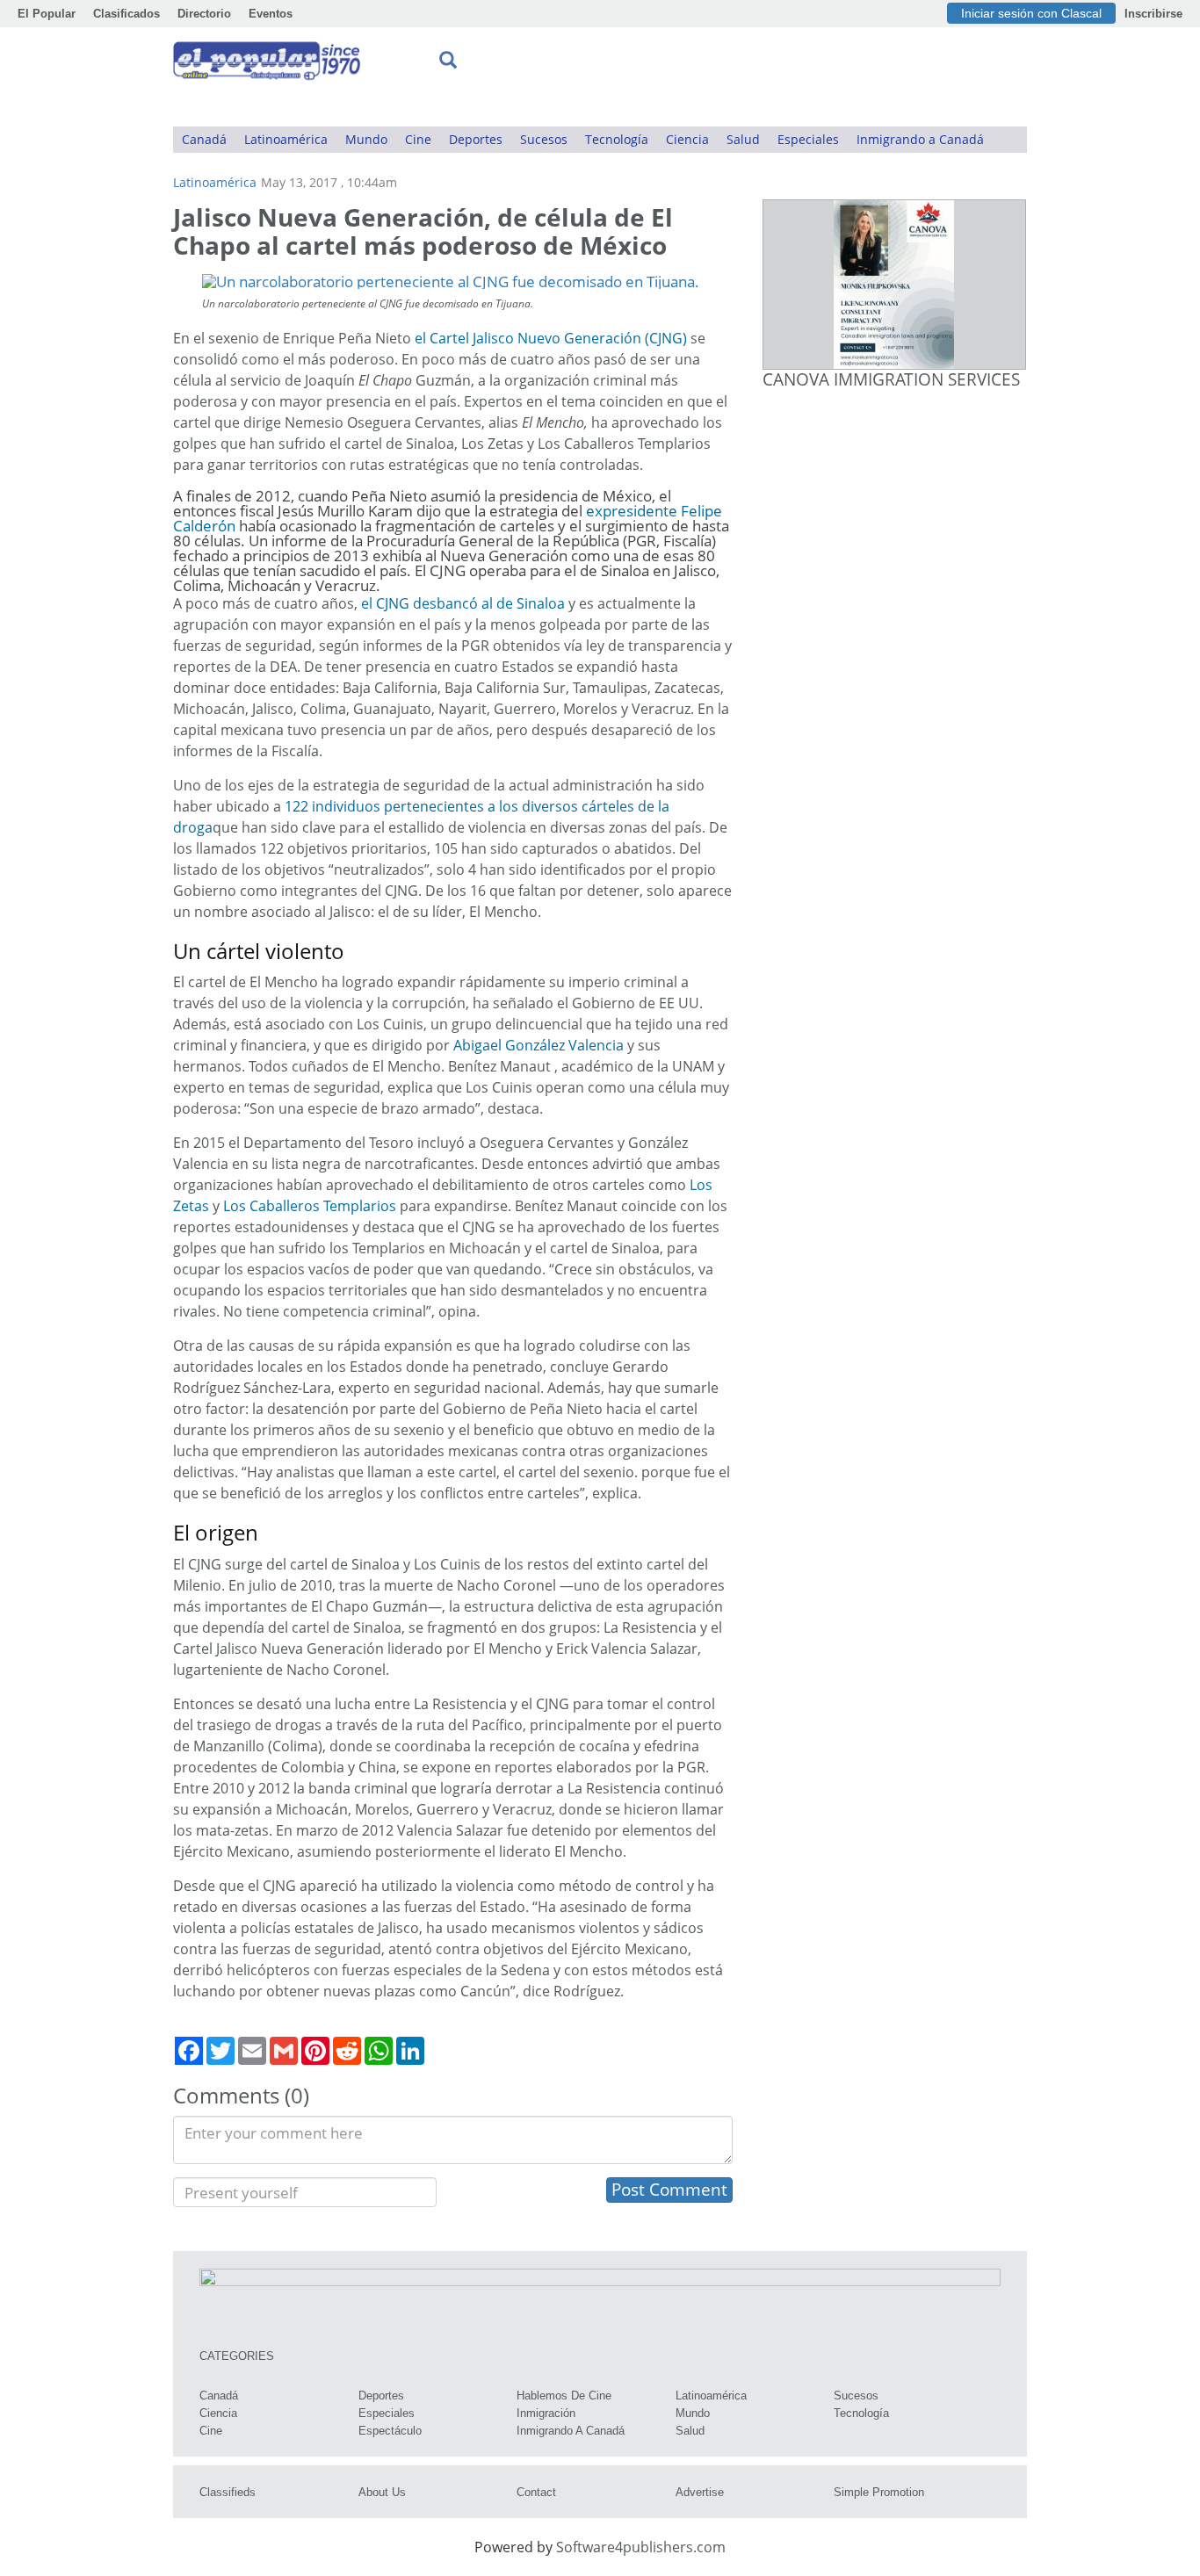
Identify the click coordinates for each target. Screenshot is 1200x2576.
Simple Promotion (879, 2492)
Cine (418, 139)
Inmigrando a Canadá (920, 139)
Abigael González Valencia (539, 1045)
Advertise (700, 2492)
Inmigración (546, 2413)
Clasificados (127, 14)
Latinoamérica (286, 139)
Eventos (271, 14)
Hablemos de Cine (564, 2396)
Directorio (204, 14)
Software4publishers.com (641, 2547)
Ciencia (687, 139)
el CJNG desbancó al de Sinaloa (463, 603)
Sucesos (544, 139)
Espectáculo (390, 2431)
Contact (536, 2492)
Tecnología (617, 139)
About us (382, 2492)
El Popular (47, 14)
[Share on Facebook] (189, 2051)
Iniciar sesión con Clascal (1031, 13)
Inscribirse (1153, 14)
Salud (743, 139)
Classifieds (228, 2492)
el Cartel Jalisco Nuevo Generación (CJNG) (551, 338)
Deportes (476, 139)
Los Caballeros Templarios (310, 1206)
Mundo (366, 139)
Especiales (808, 139)
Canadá (204, 139)
